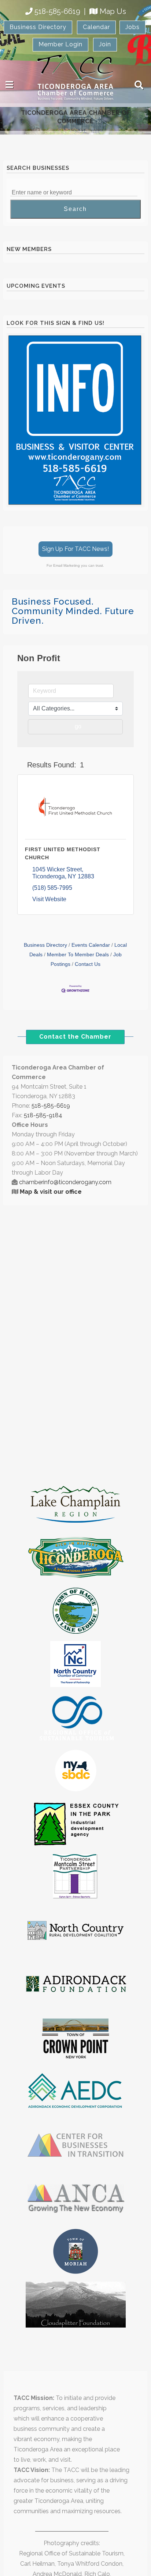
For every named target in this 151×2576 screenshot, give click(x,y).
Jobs (132, 27)
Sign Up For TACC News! (75, 549)
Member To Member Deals (78, 955)
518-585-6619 (57, 11)
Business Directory (38, 27)
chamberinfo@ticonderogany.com (65, 1182)
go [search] (78, 726)
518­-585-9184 (43, 1115)
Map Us (113, 11)
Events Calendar (91, 945)
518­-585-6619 (51, 1106)
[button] (21, 765)
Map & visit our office (51, 1192)
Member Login (60, 44)
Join (105, 44)
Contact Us (88, 964)
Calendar (96, 27)
